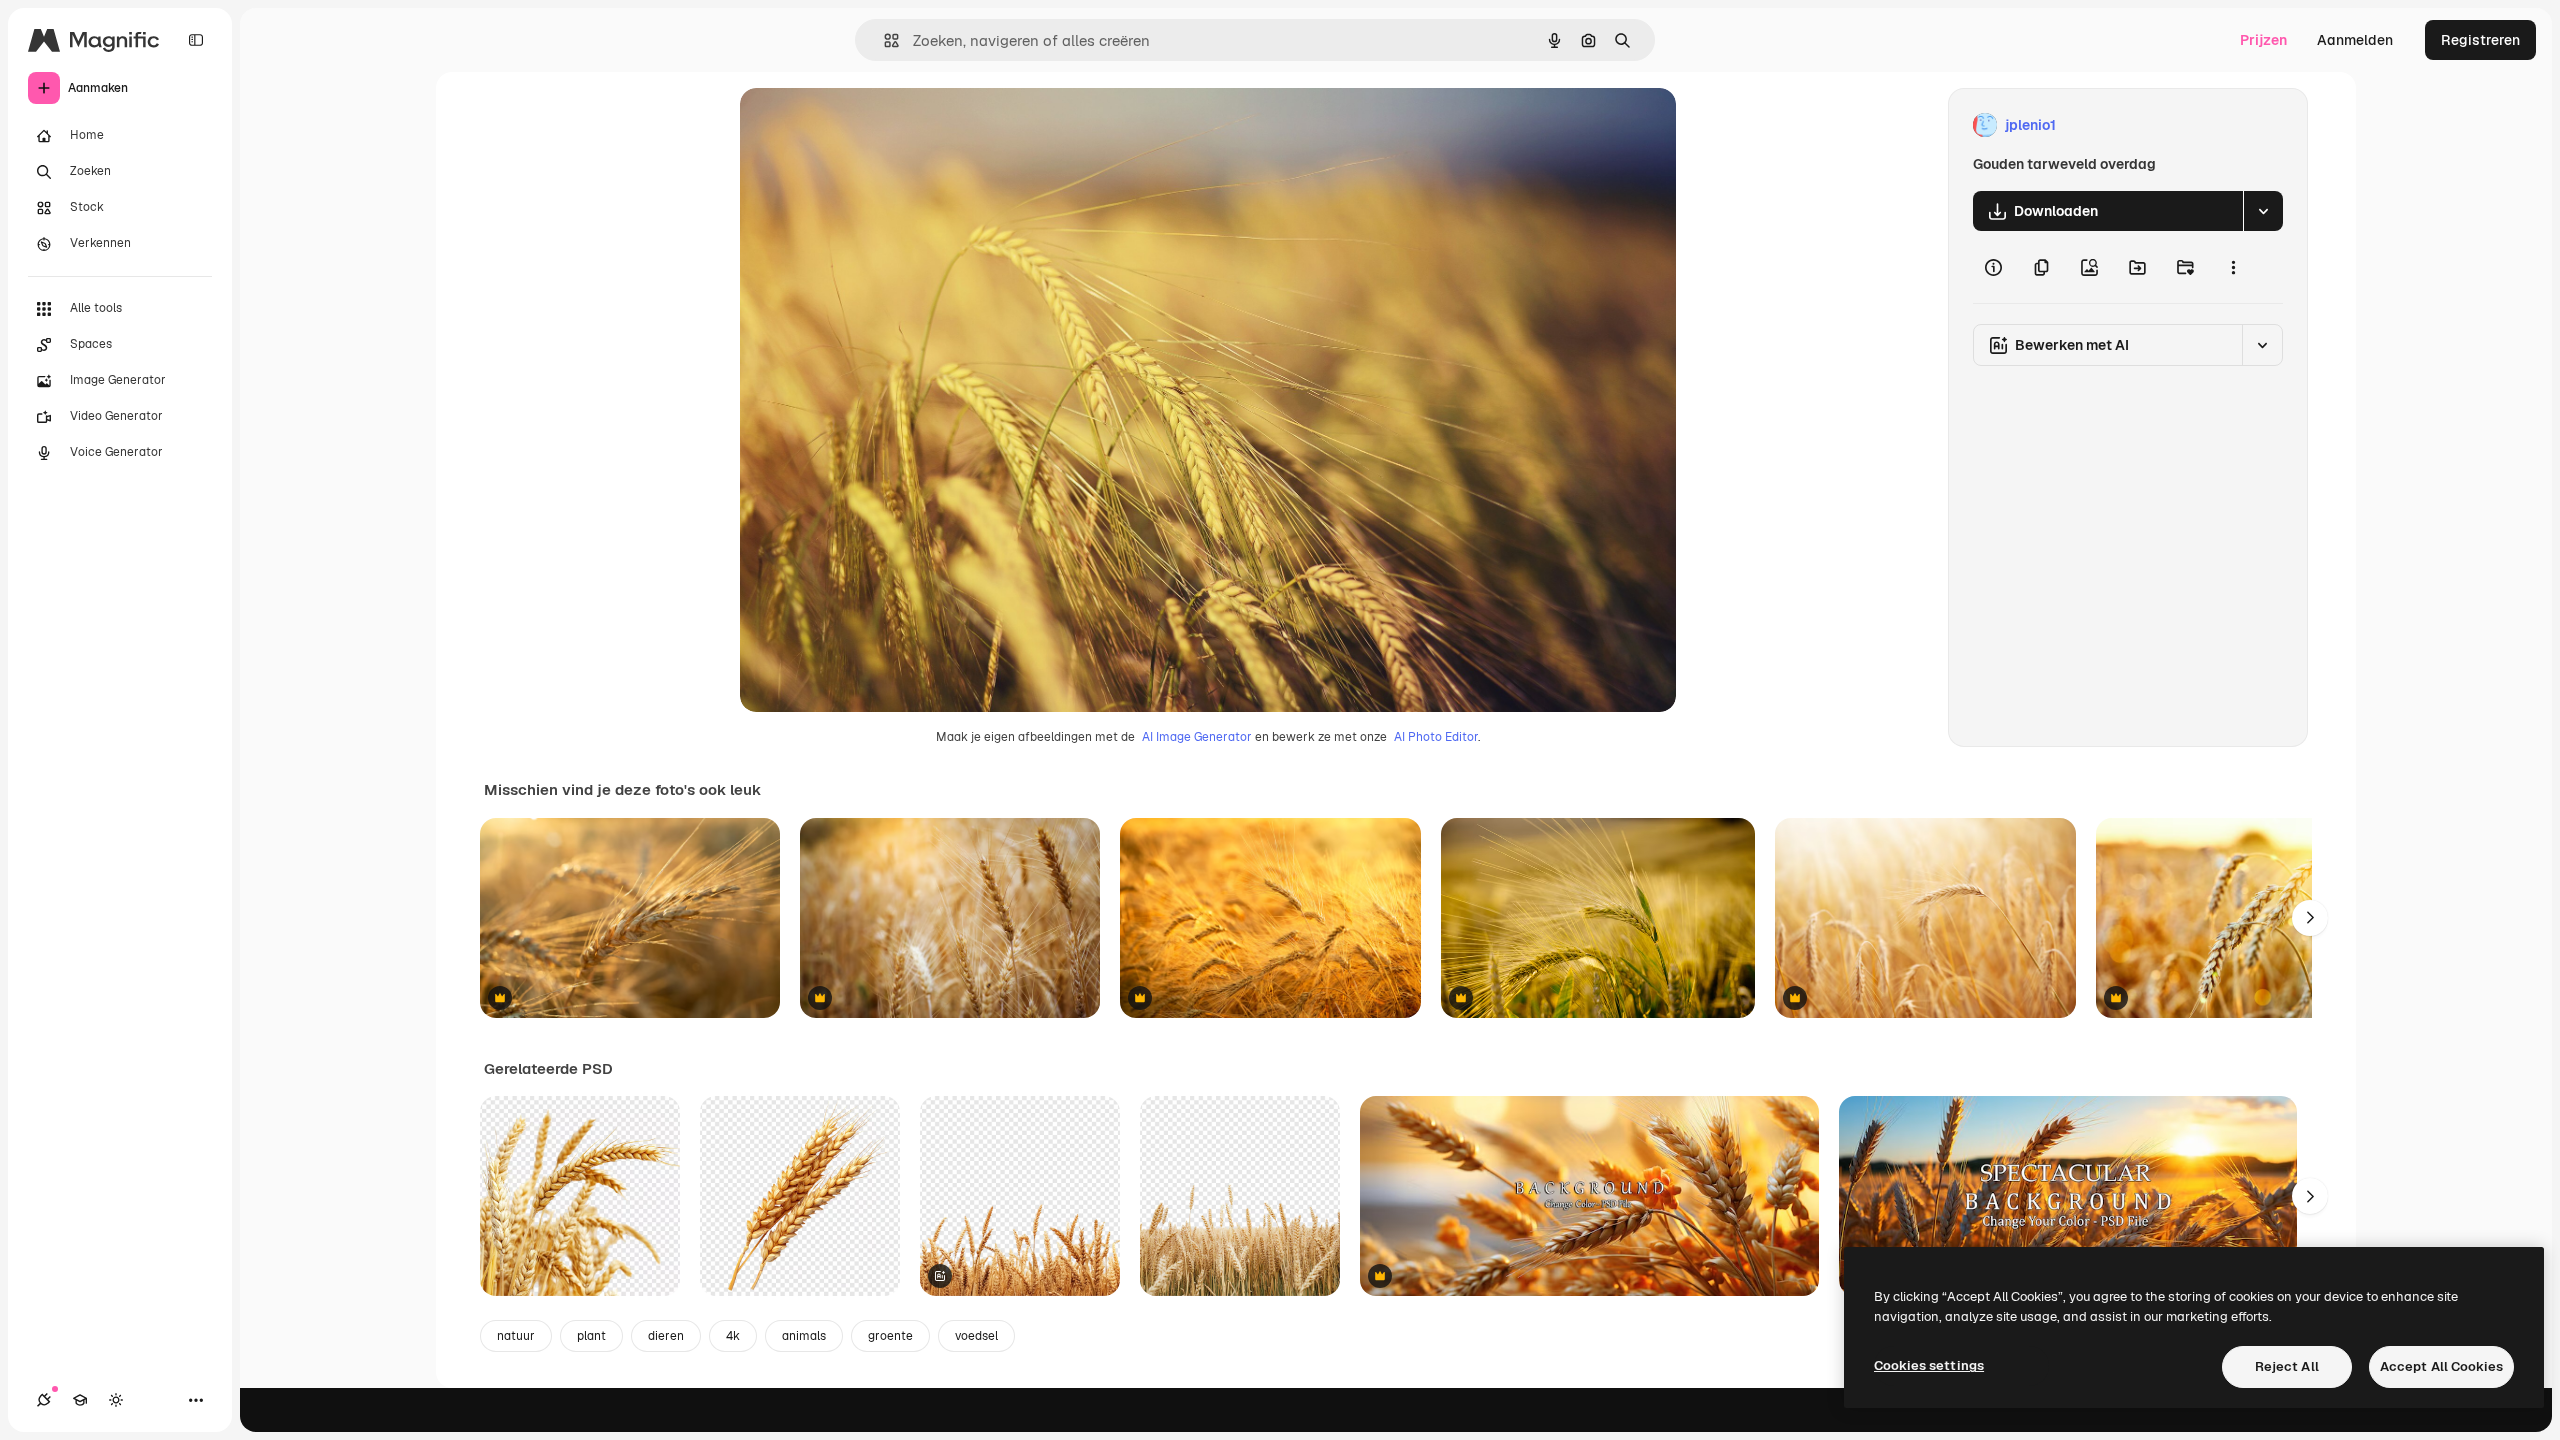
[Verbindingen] (44, 1400)
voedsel (976, 1336)
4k (733, 1336)
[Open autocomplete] (883, 40)
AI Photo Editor (1436, 737)
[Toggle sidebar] (196, 40)
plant (591, 1336)
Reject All (2287, 1366)
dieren (666, 1336)
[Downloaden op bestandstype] (2263, 211)
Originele (871, 125)
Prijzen (2263, 40)
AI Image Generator (1197, 737)
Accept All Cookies (2441, 1366)
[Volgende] (2310, 918)
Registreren (2480, 40)
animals (804, 1336)
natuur (516, 1336)
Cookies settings (1929, 1365)
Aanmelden (2355, 40)
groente (890, 1336)
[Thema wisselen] (116, 1400)
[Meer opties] (2233, 267)
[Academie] (80, 1400)
